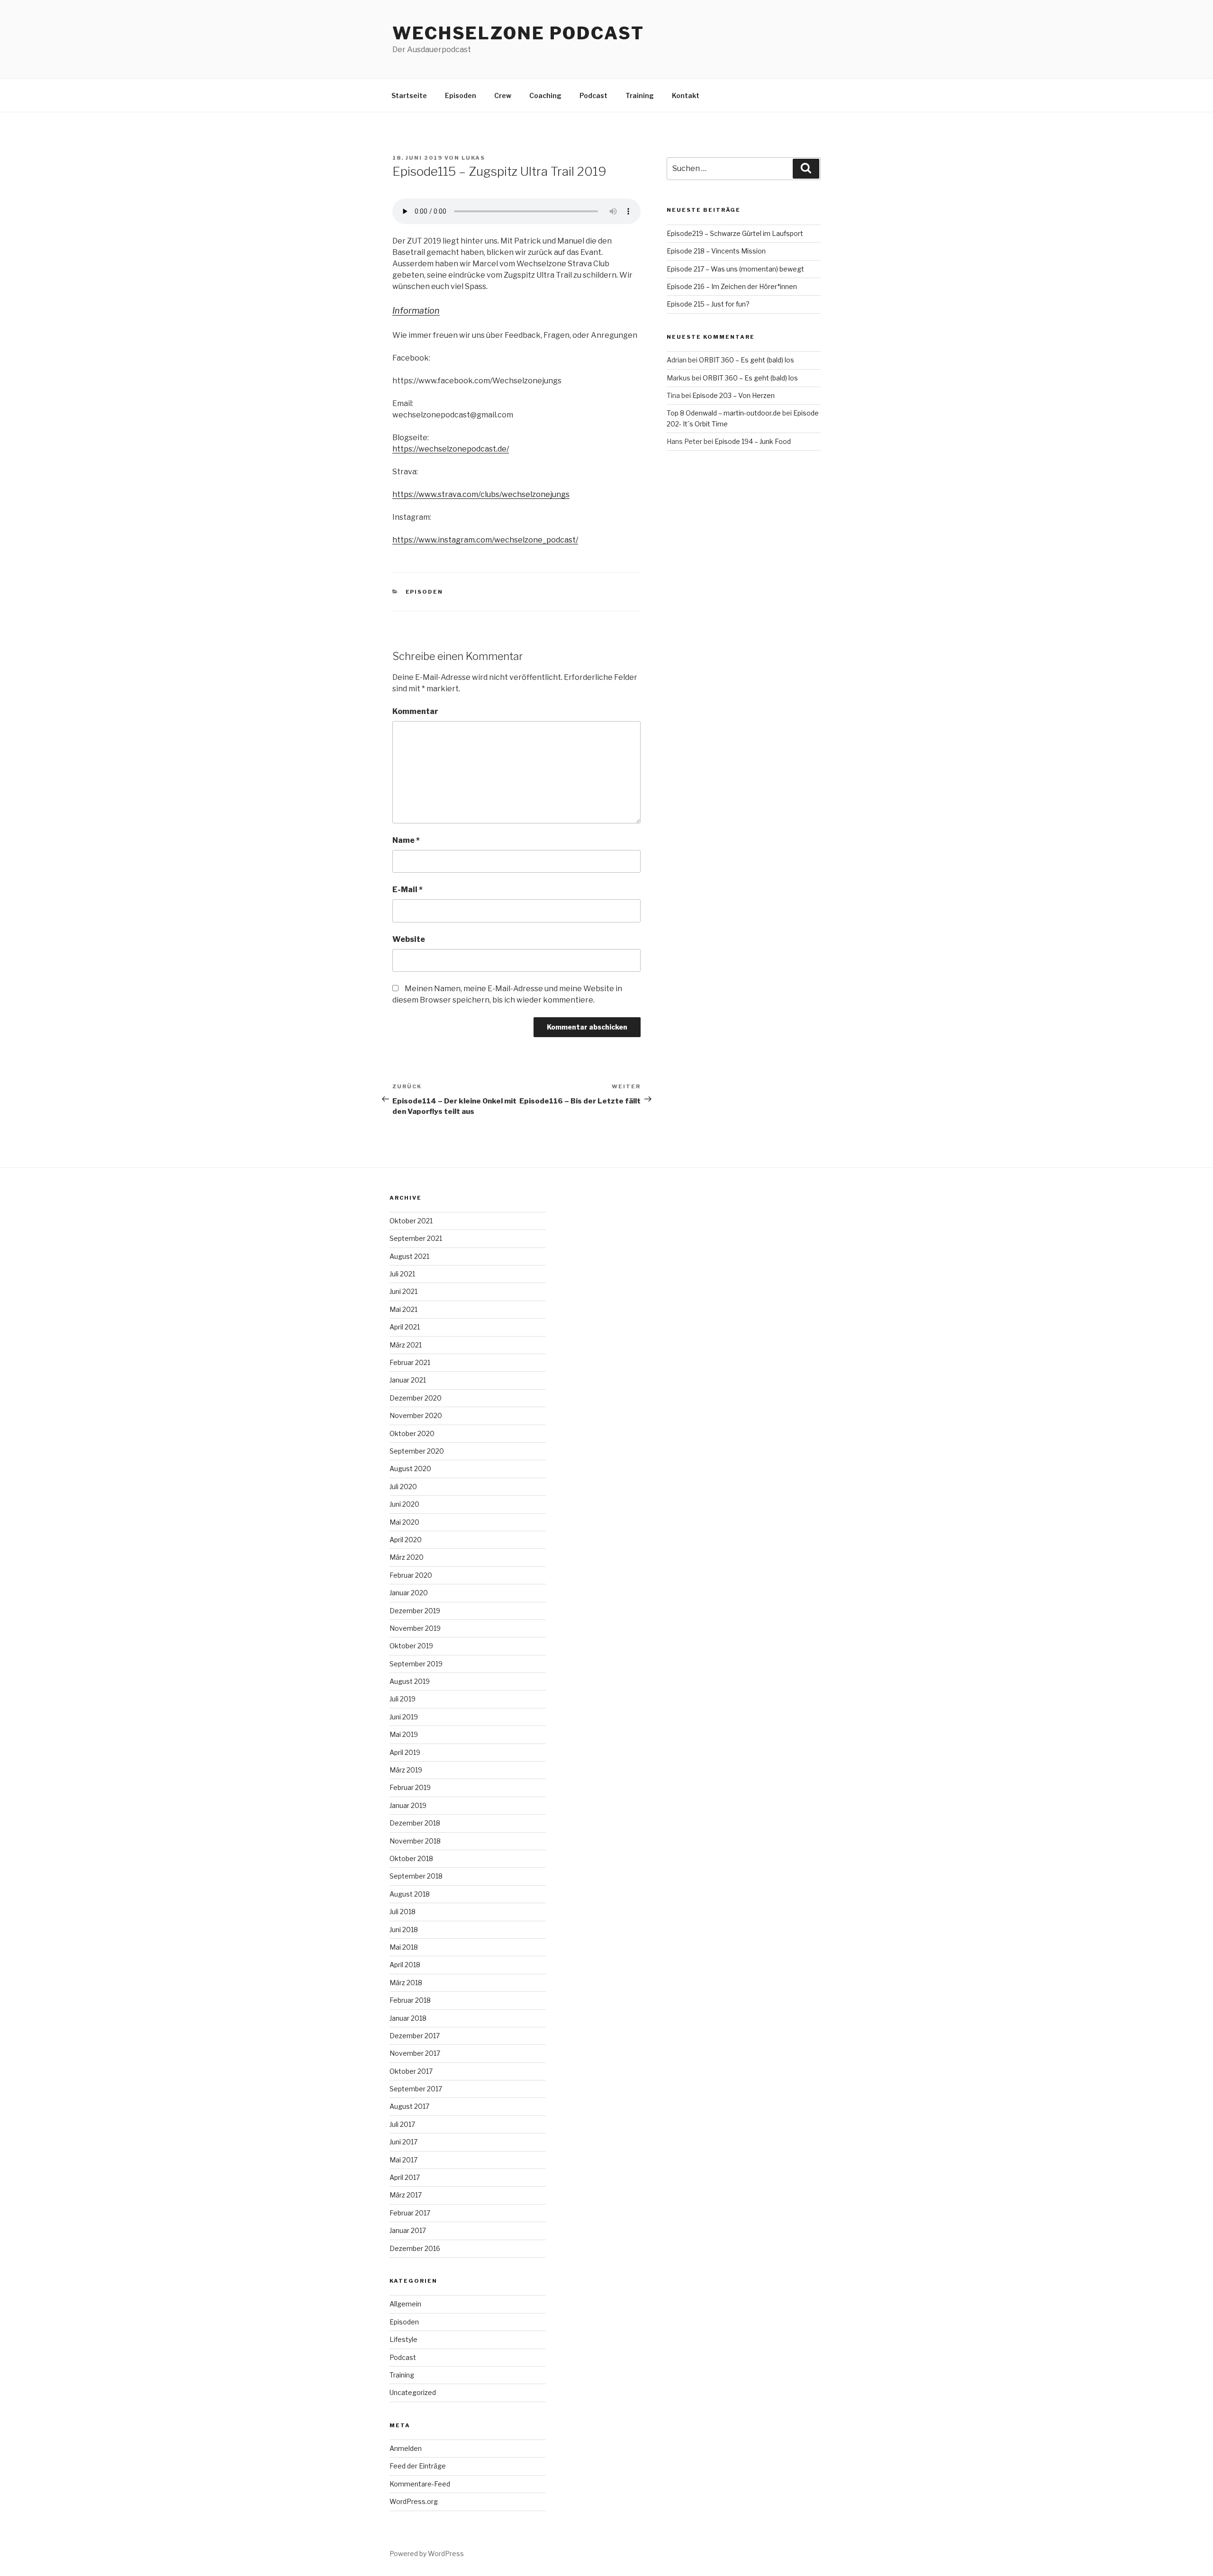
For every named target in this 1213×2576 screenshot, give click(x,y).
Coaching (545, 95)
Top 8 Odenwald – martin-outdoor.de (724, 413)
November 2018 (415, 1841)
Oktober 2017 (411, 2071)
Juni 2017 (403, 2142)
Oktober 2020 (412, 1433)
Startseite (409, 95)
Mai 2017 (403, 2160)
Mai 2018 (404, 1947)
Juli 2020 (403, 1487)
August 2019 (410, 1681)
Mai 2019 (404, 1734)
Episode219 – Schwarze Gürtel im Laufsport (735, 233)
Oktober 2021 (411, 1221)
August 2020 (410, 1469)
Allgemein (405, 2304)
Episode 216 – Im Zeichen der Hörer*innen (732, 286)
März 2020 (407, 1557)
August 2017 (409, 2106)
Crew (503, 95)
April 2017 (405, 2177)
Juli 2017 (402, 2124)
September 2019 (416, 1664)
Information (416, 311)
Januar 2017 (408, 2230)
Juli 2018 (403, 1912)
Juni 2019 (404, 1717)
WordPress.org (414, 2501)
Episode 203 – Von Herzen (733, 395)
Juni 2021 (403, 1291)
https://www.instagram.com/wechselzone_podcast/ (485, 540)
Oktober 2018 (411, 1858)
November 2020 (416, 1415)
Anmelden (406, 2448)
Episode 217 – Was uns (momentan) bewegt (735, 269)
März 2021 (406, 1345)
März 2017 (406, 2195)
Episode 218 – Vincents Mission (716, 251)
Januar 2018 (408, 2018)
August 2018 (410, 1894)
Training (640, 95)
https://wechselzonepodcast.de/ (451, 449)
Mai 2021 (403, 1309)
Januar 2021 (408, 1380)
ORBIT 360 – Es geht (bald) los (747, 360)
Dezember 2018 (415, 1823)
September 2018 (416, 1876)
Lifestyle (403, 2339)
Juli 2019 (403, 1699)
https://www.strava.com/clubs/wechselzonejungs (481, 494)
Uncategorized (413, 2392)
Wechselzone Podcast (518, 33)
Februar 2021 (410, 1362)
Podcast (593, 95)
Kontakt (686, 95)
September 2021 (416, 1238)
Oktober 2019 (411, 1646)
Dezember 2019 (415, 1611)
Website (409, 939)
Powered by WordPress (427, 2553)
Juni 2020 (404, 1504)
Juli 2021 (402, 1274)
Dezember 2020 (416, 1398)
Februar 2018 (410, 2000)
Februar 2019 (410, 1787)
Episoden (461, 95)
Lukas (473, 158)
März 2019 (406, 1770)
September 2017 (416, 2089)
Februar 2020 (411, 1575)
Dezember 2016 (415, 2248)
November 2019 (415, 1628)
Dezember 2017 (415, 2036)
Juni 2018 (404, 1930)
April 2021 (405, 1327)
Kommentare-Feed (420, 2484)
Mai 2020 (404, 1522)
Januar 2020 (409, 1593)
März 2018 (406, 1983)
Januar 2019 (408, 1805)
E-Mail (407, 890)
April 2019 (405, 1752)
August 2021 (409, 1256)
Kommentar (415, 711)
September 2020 (417, 1451)
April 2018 (405, 1965)
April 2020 (406, 1540)
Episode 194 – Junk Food (753, 441)
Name (406, 840)
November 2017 (415, 2053)
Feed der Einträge (418, 2466)
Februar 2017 (410, 2213)
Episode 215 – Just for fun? (708, 304)
